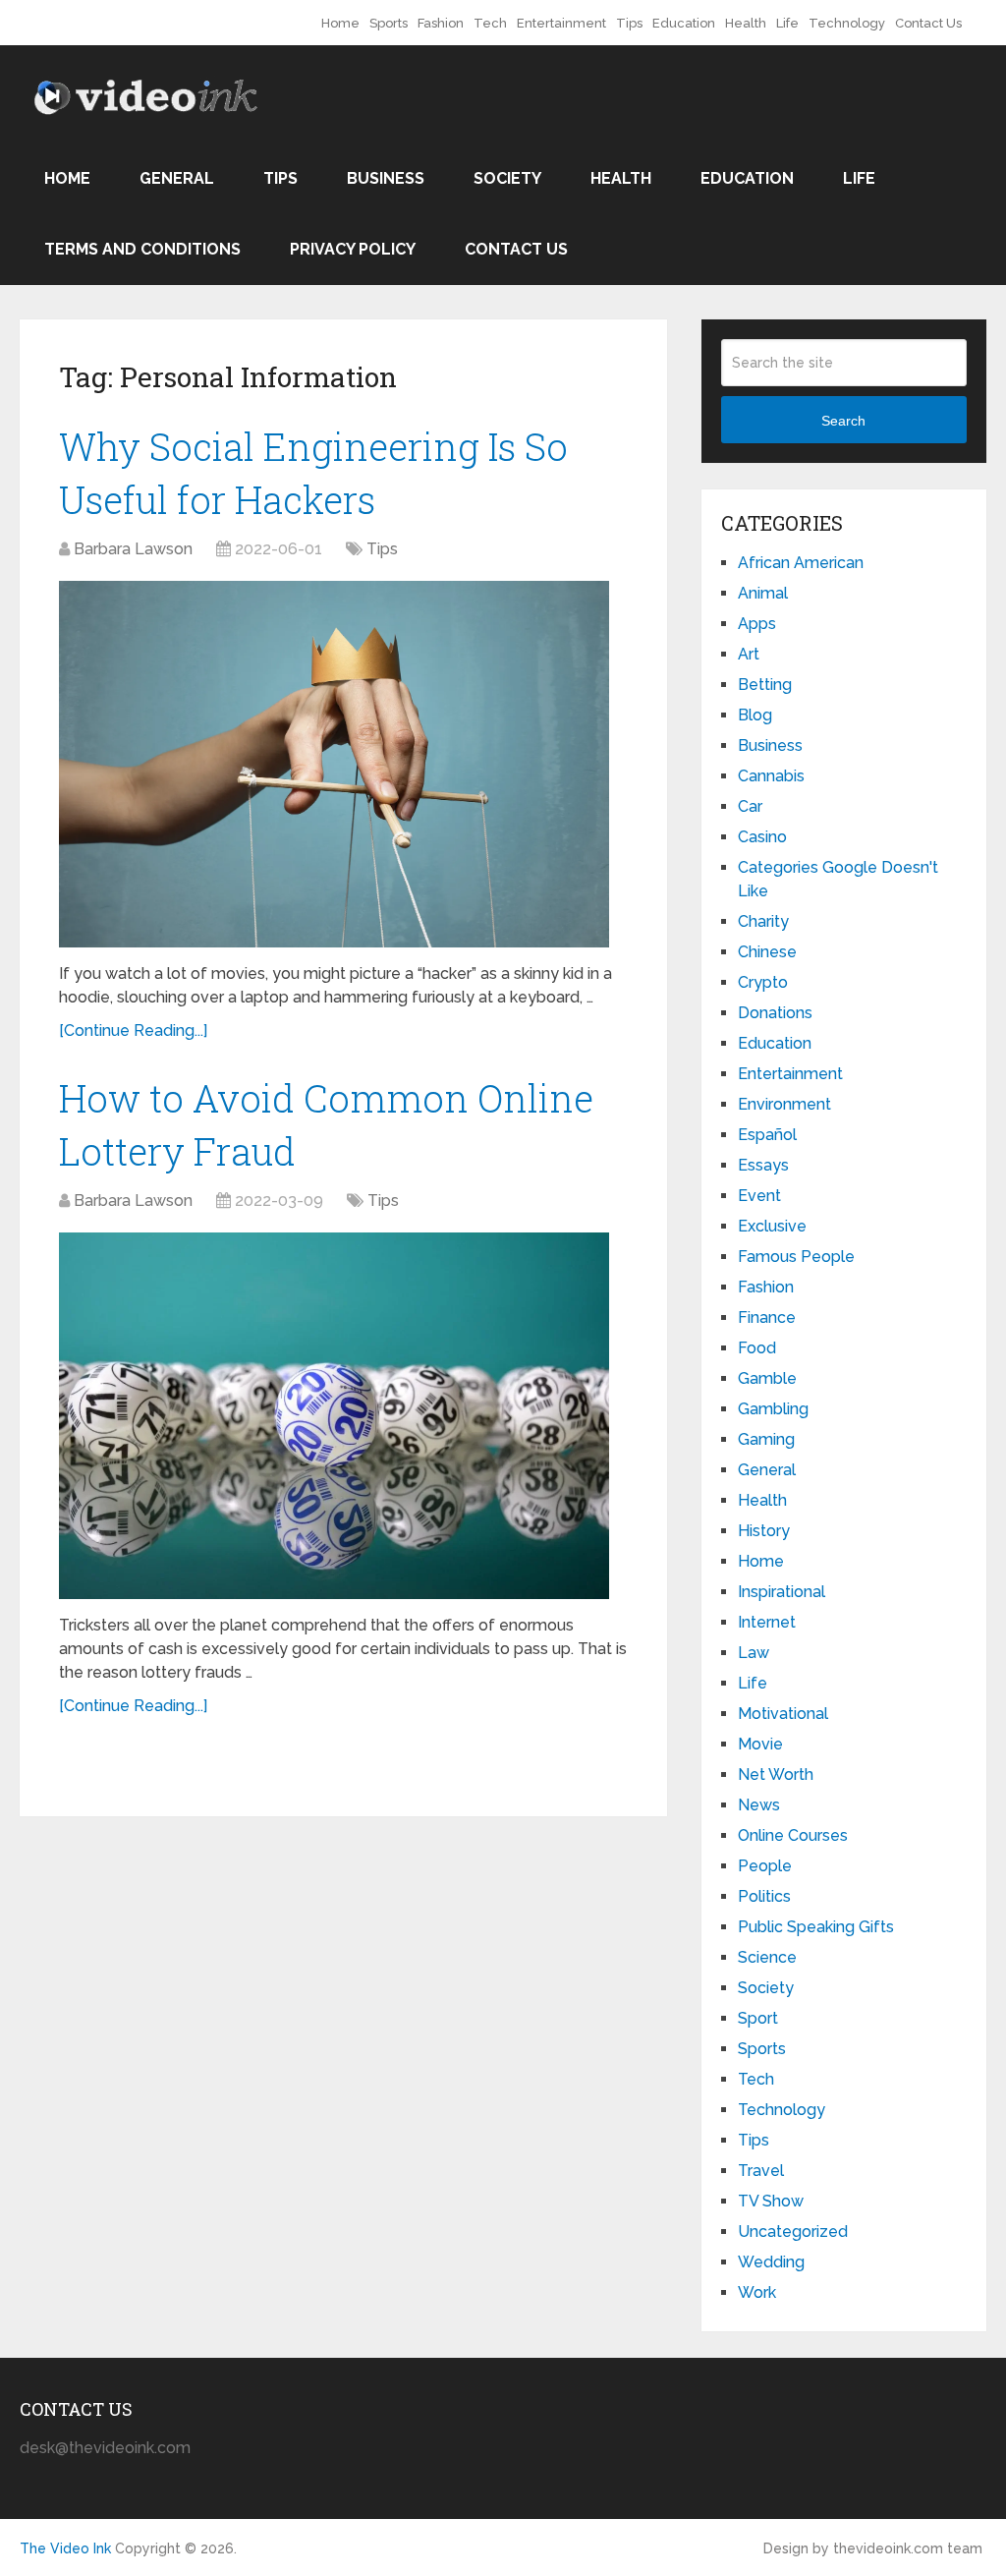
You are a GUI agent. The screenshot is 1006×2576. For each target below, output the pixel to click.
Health (746, 23)
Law (754, 1653)
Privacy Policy (353, 249)
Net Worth (776, 1775)
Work (757, 2292)
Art (749, 654)
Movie (760, 1744)
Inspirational (782, 1592)
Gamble (767, 1378)
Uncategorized (793, 2232)
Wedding (771, 2262)
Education (684, 23)
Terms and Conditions (142, 249)
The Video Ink (65, 2548)
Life (787, 23)
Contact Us (928, 23)
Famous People (796, 1257)
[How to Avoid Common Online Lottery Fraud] (334, 1416)
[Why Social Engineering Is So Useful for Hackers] (334, 765)
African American (801, 563)
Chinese (767, 952)
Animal (763, 593)
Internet (767, 1622)
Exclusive (772, 1226)
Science (767, 1957)
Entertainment (561, 23)
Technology (847, 23)
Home (340, 23)
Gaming (766, 1439)
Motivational (783, 1714)
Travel (761, 2171)
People (765, 1866)
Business (386, 178)
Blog (755, 715)
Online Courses (793, 1835)
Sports (389, 23)
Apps (757, 624)
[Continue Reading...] (133, 1030)
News (759, 1805)
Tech (490, 23)
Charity (763, 921)
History (764, 1531)
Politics (764, 1896)
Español (767, 1135)
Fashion (441, 23)
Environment (784, 1104)
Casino (762, 837)
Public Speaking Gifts (816, 1927)
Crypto (763, 982)
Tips (629, 23)
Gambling (773, 1409)
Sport (758, 2018)
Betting (765, 685)
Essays (763, 1165)
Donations (775, 1013)
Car (750, 806)
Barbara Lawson (133, 549)
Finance (767, 1317)
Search (843, 421)
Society (507, 178)
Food (757, 1348)
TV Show (771, 2201)
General (177, 178)
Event (759, 1196)
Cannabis (771, 776)
